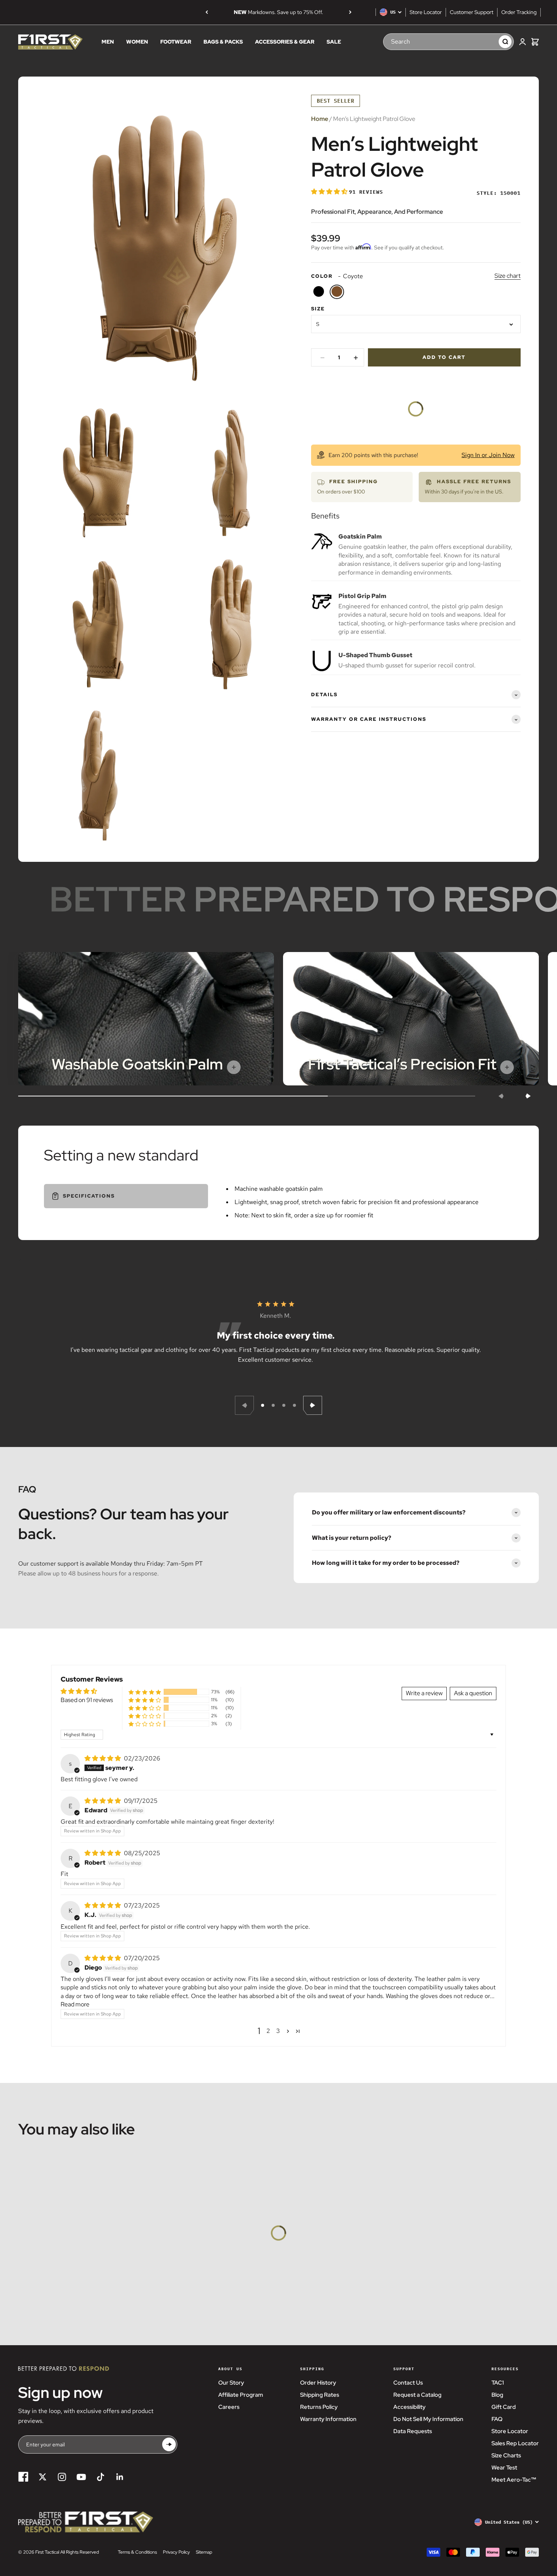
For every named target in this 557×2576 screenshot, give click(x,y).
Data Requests (413, 2431)
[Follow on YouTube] (81, 2477)
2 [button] (268, 2031)
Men (108, 42)
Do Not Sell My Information (428, 2419)
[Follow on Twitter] (43, 2477)
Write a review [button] (424, 1693)
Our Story (231, 2383)
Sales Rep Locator (515, 2443)
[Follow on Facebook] (23, 2477)
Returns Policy (319, 2407)
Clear (485, 41)
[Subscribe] (169, 2445)
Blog (497, 2395)
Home (320, 119)
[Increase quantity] (356, 358)
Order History (318, 2383)
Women (137, 42)
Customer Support (472, 12)
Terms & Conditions (137, 2552)
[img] (103, 1758)
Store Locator (426, 12)
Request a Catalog (417, 2395)
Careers (229, 2407)
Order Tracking (519, 12)
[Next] (350, 12)
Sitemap (204, 2552)
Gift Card (504, 2407)
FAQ (497, 2419)
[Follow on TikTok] (101, 2477)
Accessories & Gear (285, 42)
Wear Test (504, 2468)
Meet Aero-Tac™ (514, 2480)
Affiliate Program (241, 2395)
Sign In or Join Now (488, 455)
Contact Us (408, 2383)
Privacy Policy (176, 2552)
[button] (330, 192)
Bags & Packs (223, 42)
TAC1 (498, 2383)
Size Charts (506, 2455)
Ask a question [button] (473, 1693)
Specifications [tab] (89, 1196)
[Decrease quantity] (322, 358)
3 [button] (278, 2031)
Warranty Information (328, 2419)
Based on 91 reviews (87, 1700)
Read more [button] (75, 2004)
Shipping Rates (320, 2395)
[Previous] (207, 12)
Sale (334, 42)
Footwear (176, 42)
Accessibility (409, 2407)
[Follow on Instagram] (62, 2477)
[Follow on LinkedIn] (120, 2477)
